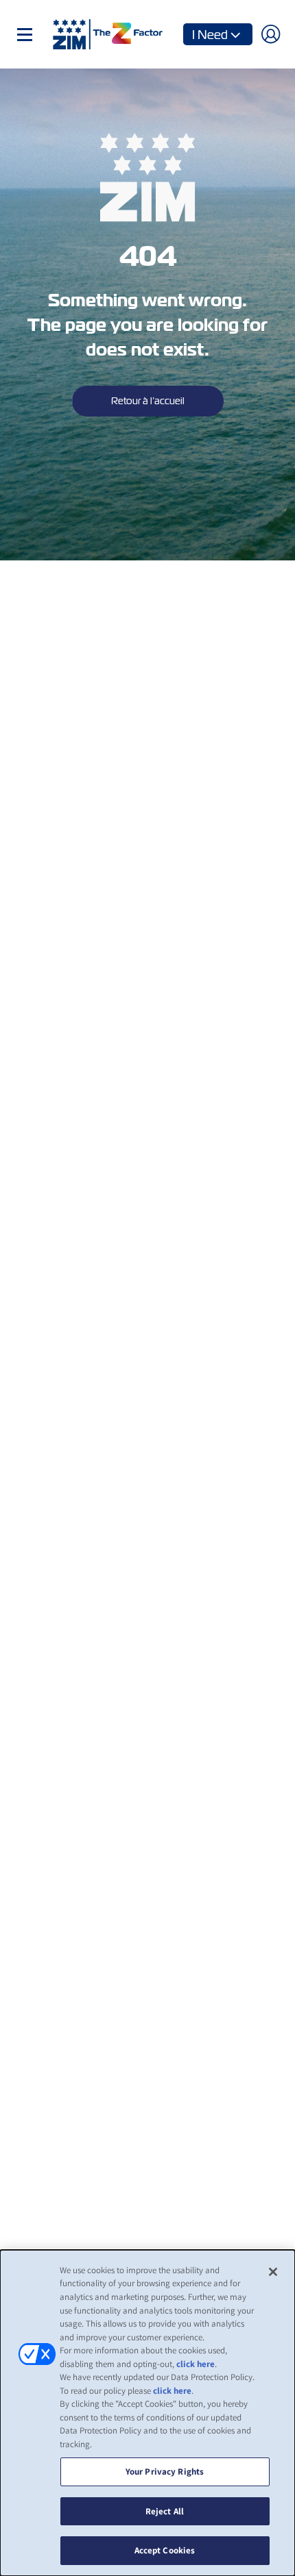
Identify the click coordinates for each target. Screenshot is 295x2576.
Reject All (165, 2511)
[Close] (273, 2272)
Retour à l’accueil (148, 401)
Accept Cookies (165, 2550)
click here (196, 2364)
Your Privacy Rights (165, 2472)
